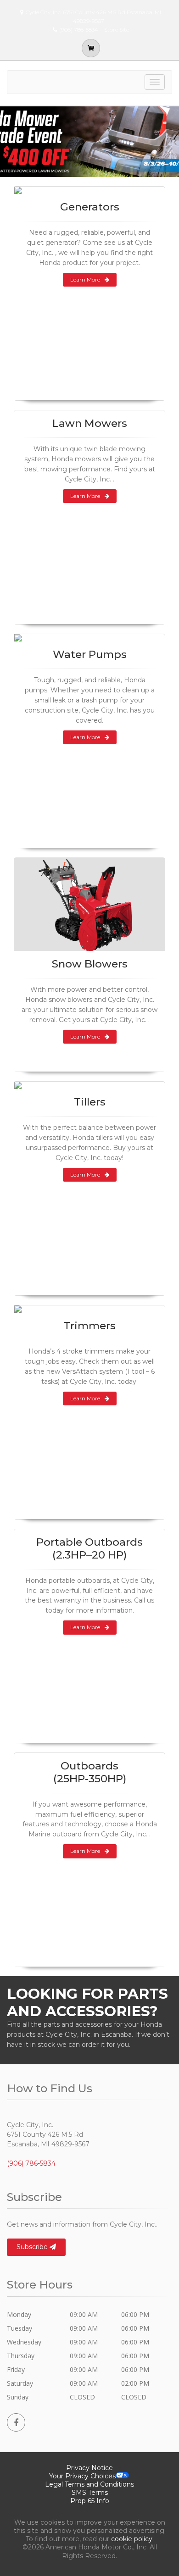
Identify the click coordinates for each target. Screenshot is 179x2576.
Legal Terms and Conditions (89, 2484)
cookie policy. (132, 2539)
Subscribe (33, 2247)
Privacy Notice (89, 2468)
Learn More (85, 279)
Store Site (117, 30)
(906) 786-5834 (31, 2163)
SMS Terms (90, 2493)
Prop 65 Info (90, 2501)
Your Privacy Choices (82, 2476)
